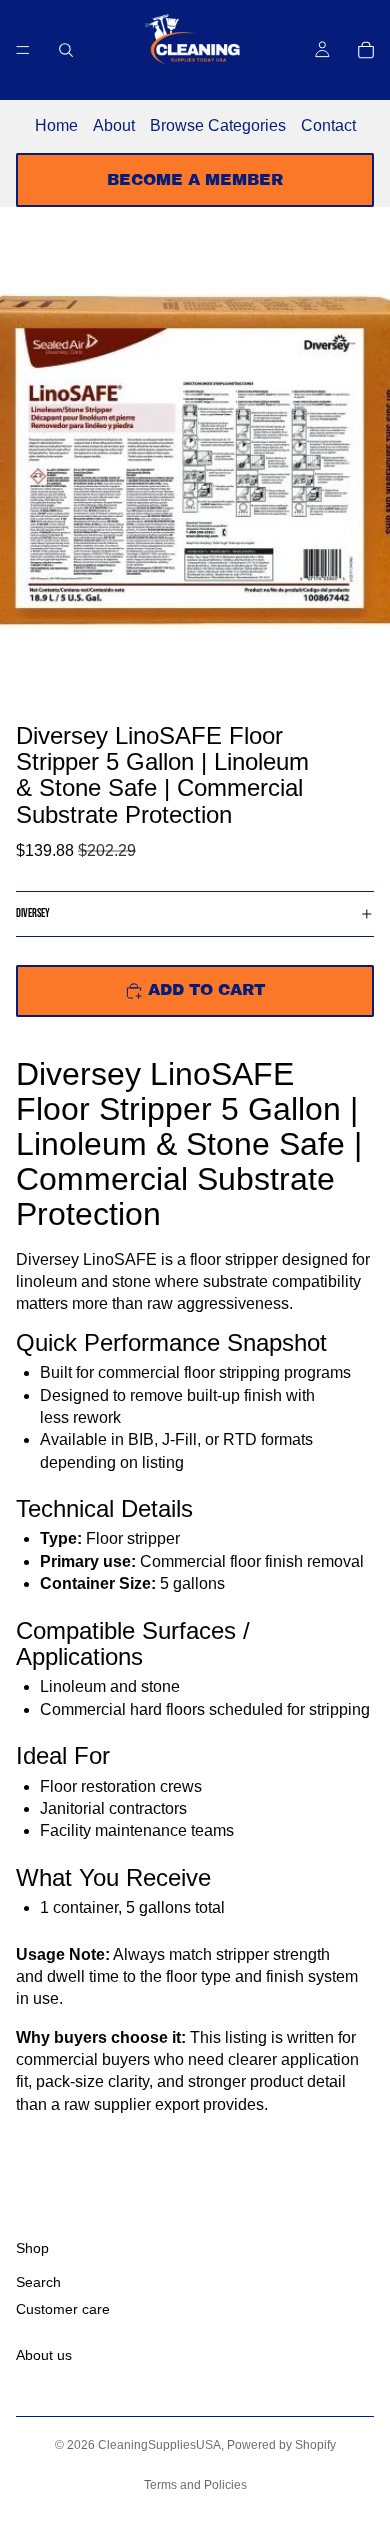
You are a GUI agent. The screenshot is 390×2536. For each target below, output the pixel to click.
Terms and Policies (195, 2485)
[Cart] (366, 50)
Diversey (33, 913)
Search (38, 2283)
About (114, 125)
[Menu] (23, 50)
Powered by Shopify (281, 2445)
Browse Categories (218, 125)
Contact (328, 125)
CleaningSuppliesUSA (159, 2445)
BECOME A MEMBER (195, 179)
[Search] (66, 50)
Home (56, 125)
